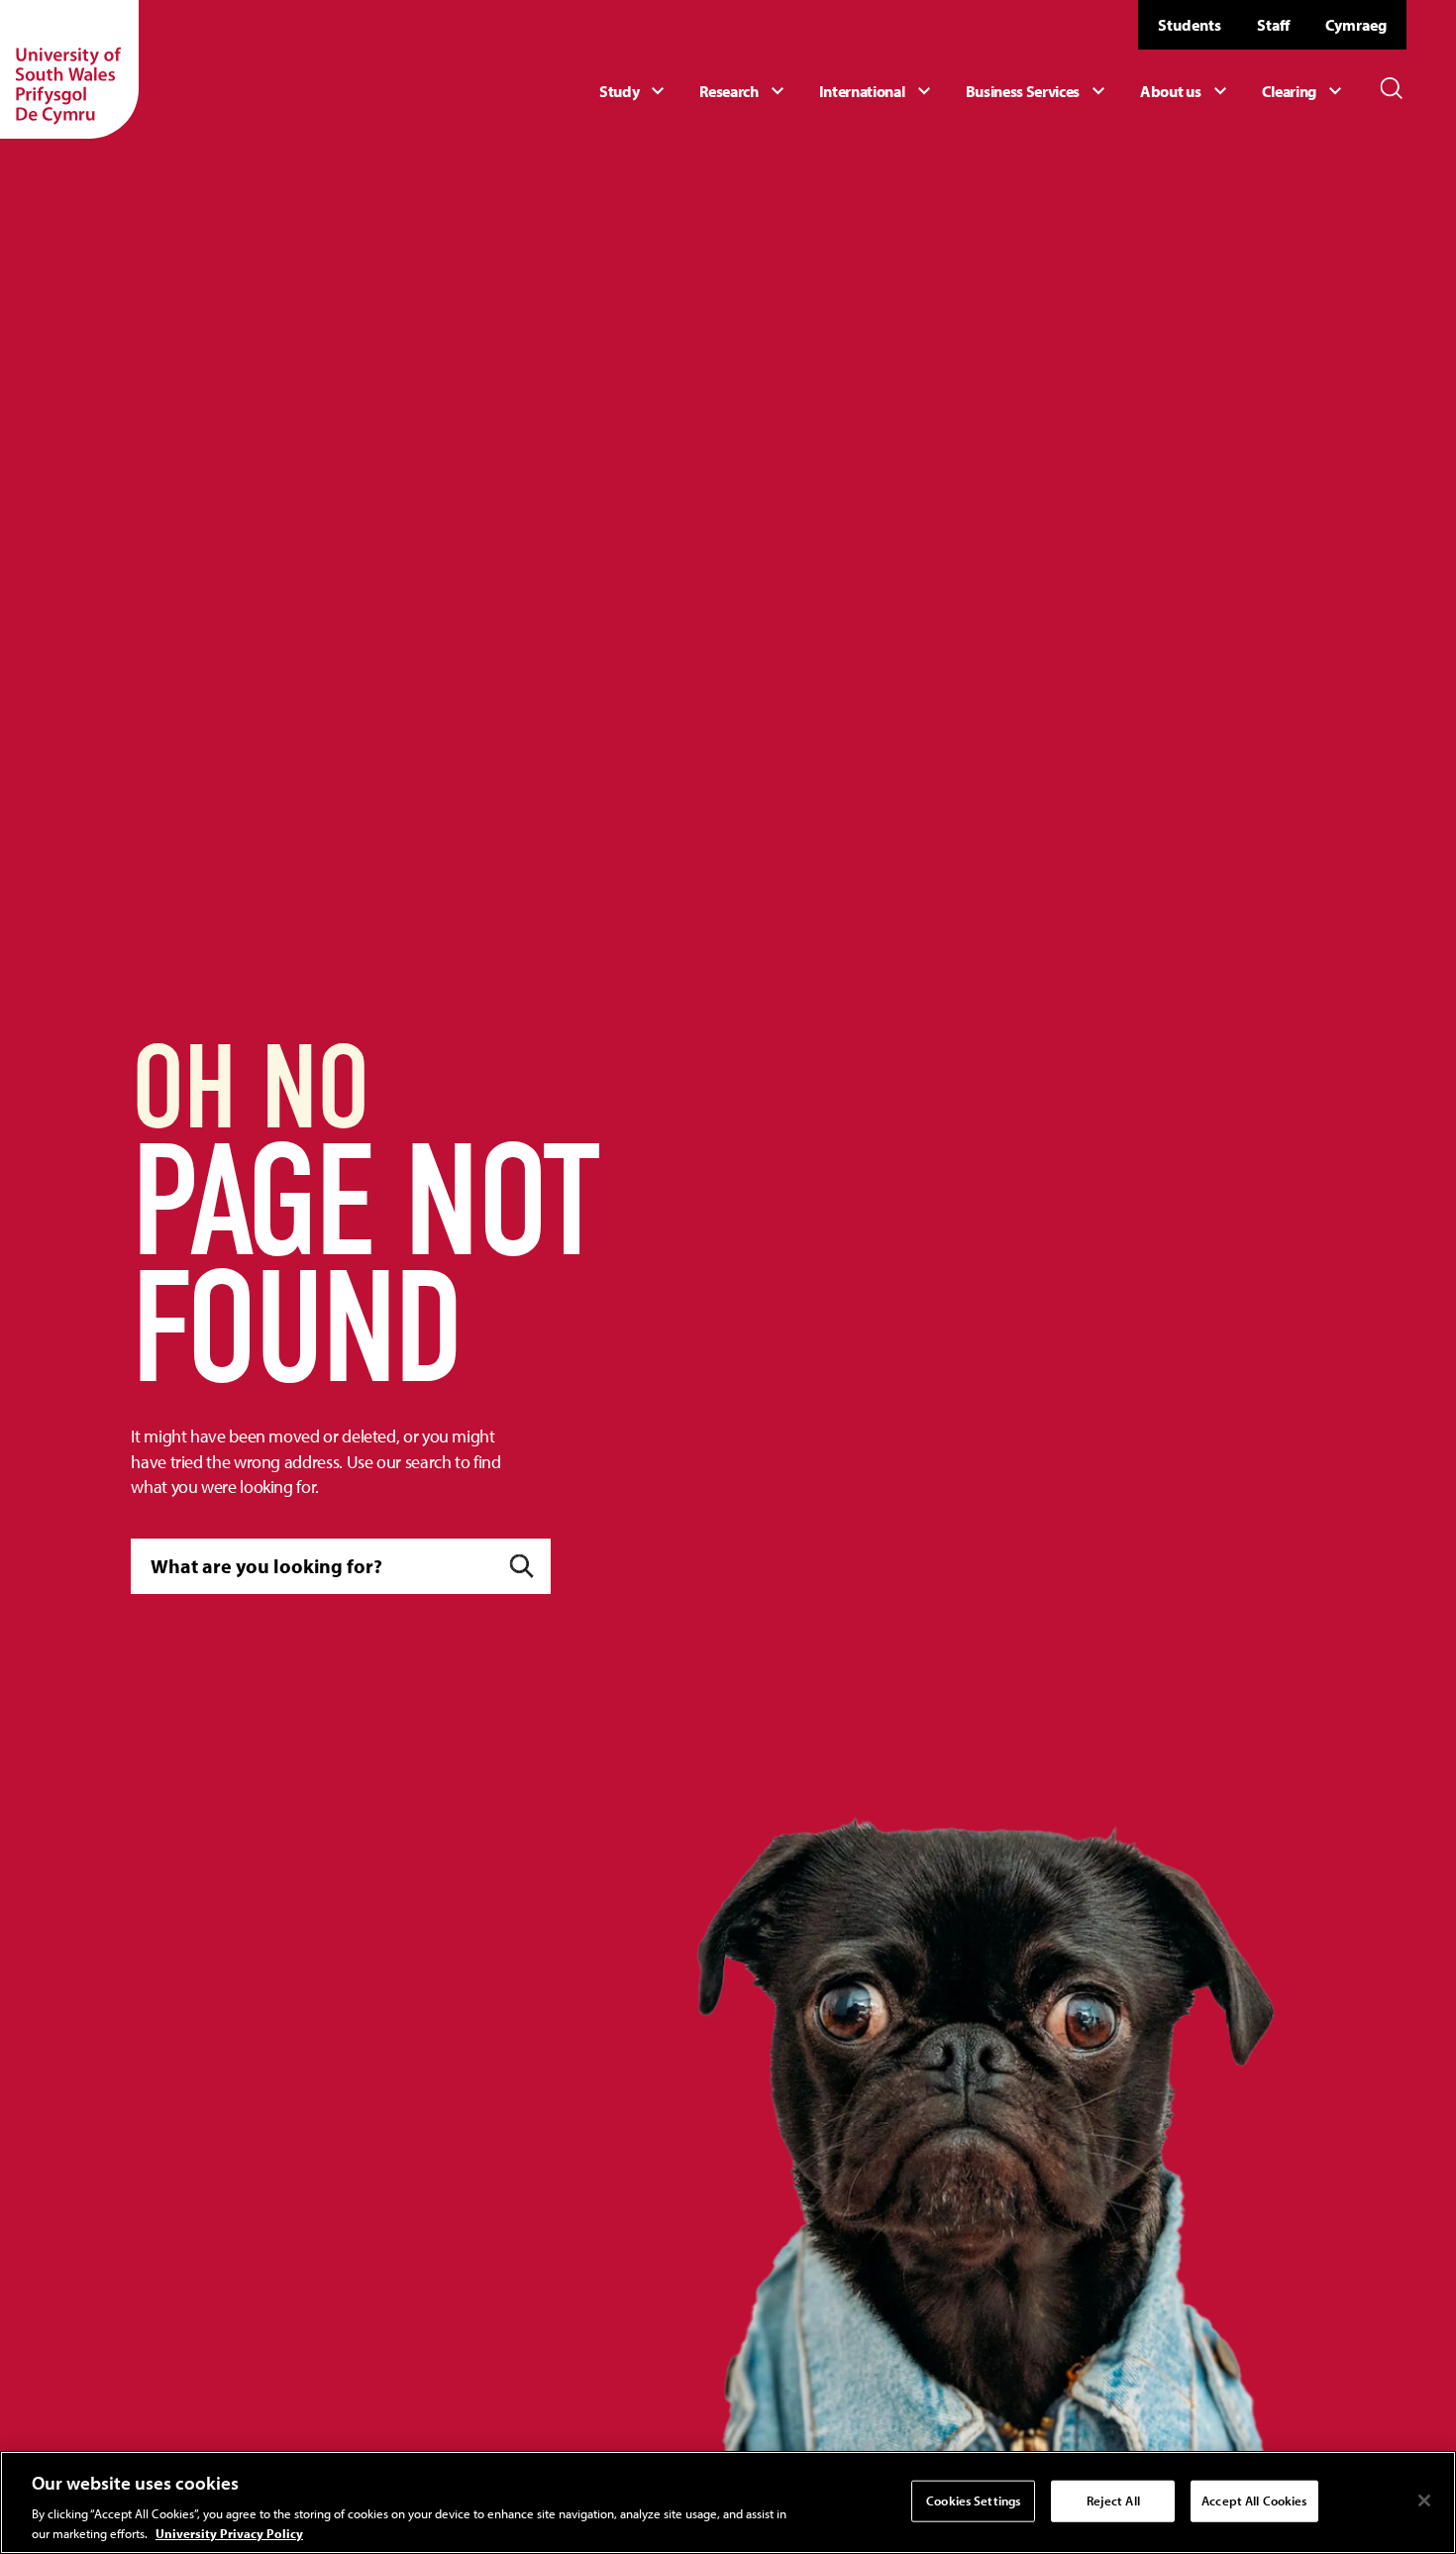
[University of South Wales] (69, 69)
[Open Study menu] (634, 91)
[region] (728, 2502)
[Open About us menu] (1186, 91)
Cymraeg (1356, 25)
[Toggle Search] (1392, 88)
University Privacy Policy (229, 2533)
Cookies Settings (973, 2501)
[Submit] (521, 1566)
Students (1190, 25)
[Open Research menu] (744, 91)
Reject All (1113, 2501)
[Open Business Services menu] (1039, 91)
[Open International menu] (878, 91)
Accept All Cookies (1254, 2501)
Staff (1273, 25)
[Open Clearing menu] (1304, 91)
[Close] (1424, 2501)
